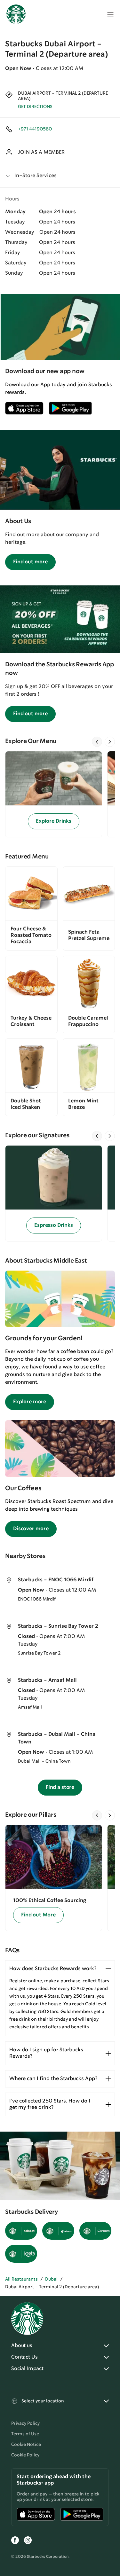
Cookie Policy (25, 2455)
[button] (60, 176)
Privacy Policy (25, 2423)
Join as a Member (41, 152)
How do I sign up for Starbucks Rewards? (46, 2053)
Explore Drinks (54, 821)
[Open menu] (110, 14)
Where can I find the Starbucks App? (53, 2079)
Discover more (31, 1529)
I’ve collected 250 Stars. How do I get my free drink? (50, 2104)
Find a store (60, 1787)
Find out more (30, 562)
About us (22, 2346)
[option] (56, 794)
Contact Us (24, 2357)
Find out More (38, 1915)
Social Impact (27, 2369)
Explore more (30, 1402)
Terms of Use (25, 2434)
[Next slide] (110, 742)
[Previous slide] (97, 742)
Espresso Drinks (54, 1225)
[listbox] (60, 794)
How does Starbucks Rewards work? (53, 1969)
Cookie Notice (26, 2445)
